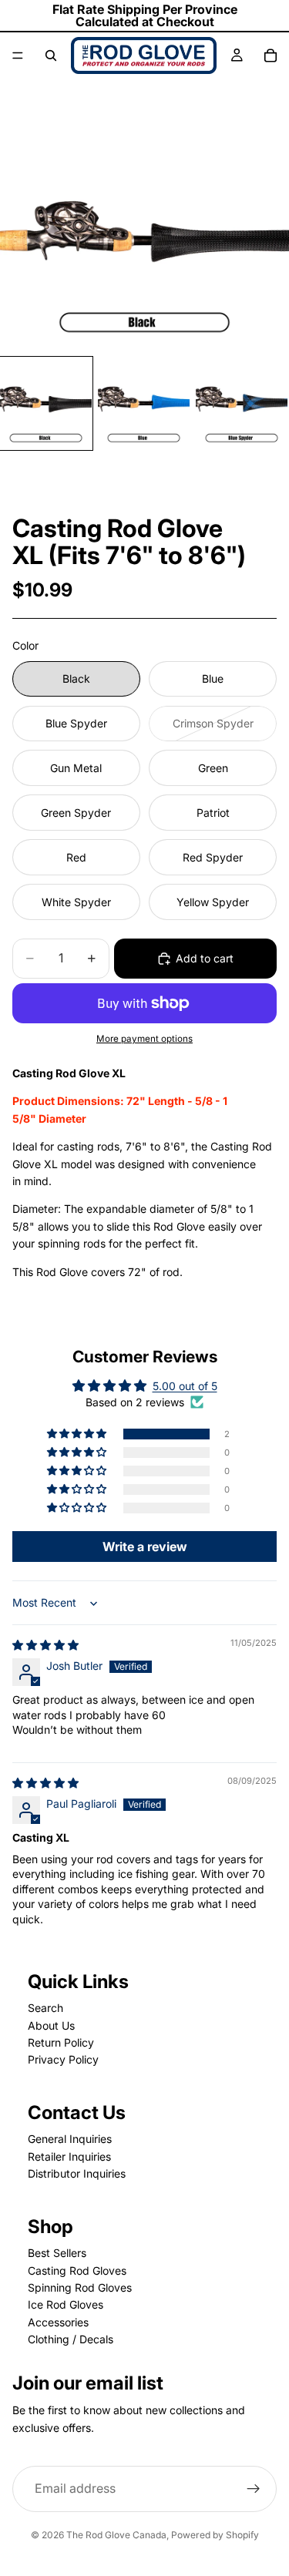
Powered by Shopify (215, 2535)
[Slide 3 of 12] (242, 403)
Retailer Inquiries (69, 2156)
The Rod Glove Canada (116, 2535)
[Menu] (18, 55)
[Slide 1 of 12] (46, 403)
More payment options (144, 1039)
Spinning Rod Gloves (80, 2287)
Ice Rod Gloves (66, 2304)
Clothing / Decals (71, 2339)
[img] (45, 1645)
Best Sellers (57, 2253)
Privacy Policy (63, 2059)
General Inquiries (70, 2139)
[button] (78, 1434)
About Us (51, 2025)
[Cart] (271, 55)
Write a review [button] (145, 1547)
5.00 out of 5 (185, 1386)
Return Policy (61, 2042)
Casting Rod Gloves (77, 2270)
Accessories (58, 2322)
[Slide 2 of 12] (144, 403)
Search (45, 2008)
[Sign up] (254, 2489)
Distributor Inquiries (77, 2173)
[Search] (51, 55)
